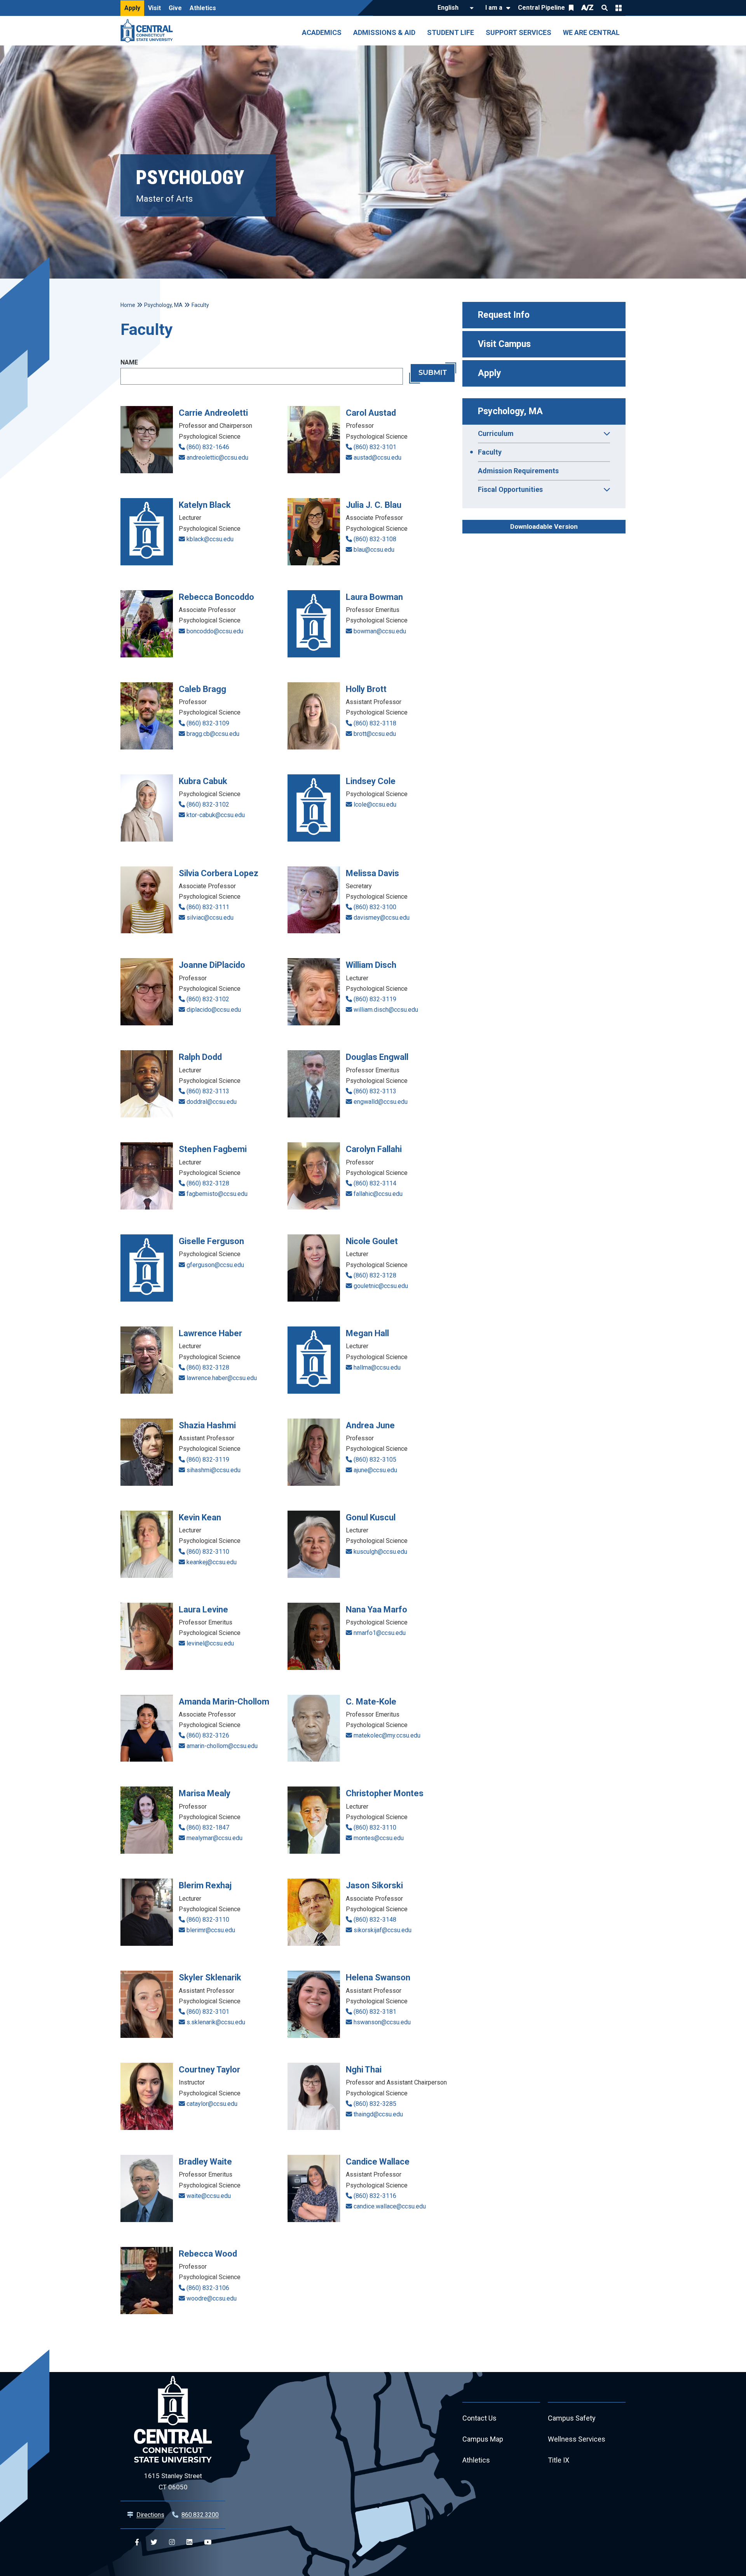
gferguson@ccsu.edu (215, 1265)
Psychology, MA (510, 411)
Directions (150, 2515)
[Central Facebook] (137, 2542)
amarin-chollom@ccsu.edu (222, 1746)
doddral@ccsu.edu (212, 1102)
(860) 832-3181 (375, 2012)
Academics (322, 32)
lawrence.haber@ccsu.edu (222, 1378)
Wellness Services (577, 2439)
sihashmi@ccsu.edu (214, 1470)
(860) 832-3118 (375, 723)
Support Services (519, 32)
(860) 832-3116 (375, 2196)
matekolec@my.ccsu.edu (387, 1735)
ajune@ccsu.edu (375, 1470)
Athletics (203, 8)
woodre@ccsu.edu (212, 2298)
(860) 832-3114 (375, 1183)
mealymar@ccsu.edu (214, 1838)
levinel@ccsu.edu (210, 1643)
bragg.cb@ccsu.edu (213, 734)
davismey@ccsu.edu (382, 918)
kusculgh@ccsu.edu (380, 1552)
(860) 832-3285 (375, 2104)
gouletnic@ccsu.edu (381, 1286)
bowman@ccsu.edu (380, 631)
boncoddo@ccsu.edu (215, 631)
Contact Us (479, 2418)
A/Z (587, 8)
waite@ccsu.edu (209, 2196)
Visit (154, 8)
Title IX (559, 2460)
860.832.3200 (200, 2515)
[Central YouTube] (208, 2542)
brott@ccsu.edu (375, 734)
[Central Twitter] (154, 2542)
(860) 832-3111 (208, 907)
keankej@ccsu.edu (212, 1562)
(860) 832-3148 (375, 1920)
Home (128, 305)
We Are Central (591, 32)
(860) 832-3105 (375, 1460)
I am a (494, 8)
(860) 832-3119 (375, 999)
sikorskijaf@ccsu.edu (383, 1930)
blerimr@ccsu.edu (211, 1930)
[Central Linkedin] (189, 2542)
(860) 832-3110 (208, 1552)
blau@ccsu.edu (374, 550)
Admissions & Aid (384, 32)
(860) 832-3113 (208, 1091)
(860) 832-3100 (375, 907)
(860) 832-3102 (208, 804)
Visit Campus (504, 344)
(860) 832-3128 (208, 1183)
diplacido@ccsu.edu (214, 1010)
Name (129, 362)
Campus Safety (572, 2418)
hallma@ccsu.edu (377, 1367)
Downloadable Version (544, 526)
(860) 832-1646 (208, 447)
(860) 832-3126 (208, 1735)
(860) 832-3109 (208, 723)
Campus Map (483, 2439)
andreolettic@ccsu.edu (217, 458)
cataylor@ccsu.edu (212, 2104)
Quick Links (619, 8)
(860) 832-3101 (375, 447)
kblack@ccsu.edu (210, 539)
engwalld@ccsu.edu (381, 1102)
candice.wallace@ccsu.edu (390, 2206)
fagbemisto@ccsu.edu (217, 1194)
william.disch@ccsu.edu (386, 1010)
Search (605, 8)
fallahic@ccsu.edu (378, 1194)
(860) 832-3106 (208, 2288)
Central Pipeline (541, 8)
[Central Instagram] (172, 2542)
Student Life (451, 32)
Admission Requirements (518, 471)
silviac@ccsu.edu (210, 918)
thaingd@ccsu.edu (378, 2114)
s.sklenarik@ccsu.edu (216, 2022)
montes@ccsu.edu (379, 1838)
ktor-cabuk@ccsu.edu (216, 815)
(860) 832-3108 (375, 539)
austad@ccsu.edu (377, 458)
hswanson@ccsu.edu (382, 2022)
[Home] (149, 31)
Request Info (504, 315)
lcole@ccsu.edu (375, 804)
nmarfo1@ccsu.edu (380, 1633)
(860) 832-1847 (208, 1827)
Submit (433, 373)
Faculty (490, 452)
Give (175, 8)
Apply (132, 8)
